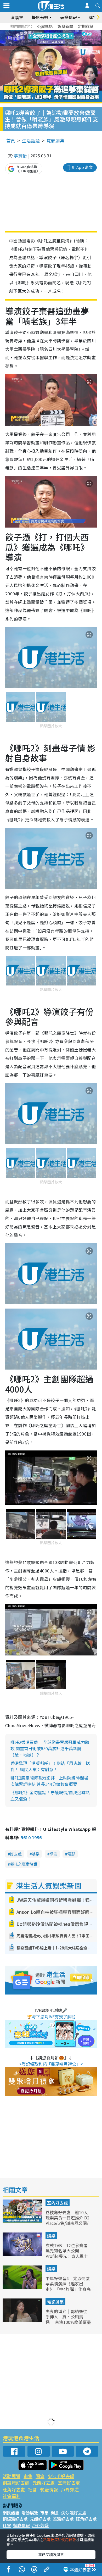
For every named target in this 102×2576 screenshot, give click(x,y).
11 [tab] (60, 38)
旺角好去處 (14, 2489)
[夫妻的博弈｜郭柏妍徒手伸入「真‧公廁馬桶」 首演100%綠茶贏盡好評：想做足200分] (23, 2320)
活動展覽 (12, 2476)
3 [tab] (50, 32)
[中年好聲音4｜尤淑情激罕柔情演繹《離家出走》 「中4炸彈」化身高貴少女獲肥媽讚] (23, 2287)
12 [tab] (65, 38)
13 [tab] (44, 45)
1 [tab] (39, 32)
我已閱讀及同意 (51, 2555)
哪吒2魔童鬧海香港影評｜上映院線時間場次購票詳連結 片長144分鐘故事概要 (49, 1781)
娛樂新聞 (65, 26)
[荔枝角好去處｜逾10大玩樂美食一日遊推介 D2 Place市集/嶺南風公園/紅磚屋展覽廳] (23, 2221)
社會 (32, 2489)
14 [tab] (50, 45)
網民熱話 (11, 2513)
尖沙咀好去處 (61, 2476)
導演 (53, 1854)
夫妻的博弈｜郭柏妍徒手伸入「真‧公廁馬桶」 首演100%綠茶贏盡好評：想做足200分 (68, 2319)
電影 (71, 1854)
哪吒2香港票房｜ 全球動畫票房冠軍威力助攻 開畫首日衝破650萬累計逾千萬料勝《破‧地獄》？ (50, 1748)
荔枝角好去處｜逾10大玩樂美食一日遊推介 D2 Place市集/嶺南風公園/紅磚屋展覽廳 (67, 2220)
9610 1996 (31, 1837)
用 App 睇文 (82, 167)
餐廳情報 (49, 2489)
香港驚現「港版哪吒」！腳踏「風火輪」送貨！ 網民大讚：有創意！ (50, 1766)
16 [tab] (60, 45)
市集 (28, 2476)
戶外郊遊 (70, 2489)
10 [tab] (55, 38)
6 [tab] (65, 32)
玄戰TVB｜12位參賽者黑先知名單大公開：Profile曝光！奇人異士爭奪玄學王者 (67, 2253)
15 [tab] (55, 45)
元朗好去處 (44, 2483)
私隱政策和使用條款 (60, 2540)
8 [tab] (44, 38)
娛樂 (36, 1854)
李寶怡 (20, 156)
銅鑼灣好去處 (16, 2483)
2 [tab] (44, 32)
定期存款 (86, 26)
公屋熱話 (45, 26)
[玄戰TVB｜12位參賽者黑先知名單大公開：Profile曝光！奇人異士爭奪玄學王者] (23, 2254)
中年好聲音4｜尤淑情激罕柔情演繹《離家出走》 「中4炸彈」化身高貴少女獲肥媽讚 (68, 2286)
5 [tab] (60, 32)
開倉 (40, 2476)
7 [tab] (39, 38)
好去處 (16, 1854)
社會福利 (12, 2496)
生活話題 (31, 140)
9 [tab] (50, 38)
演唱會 (17, 17)
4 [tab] (55, 32)
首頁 (11, 140)
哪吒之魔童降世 (24, 1864)
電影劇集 (55, 140)
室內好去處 (58, 2203)
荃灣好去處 (69, 2483)
